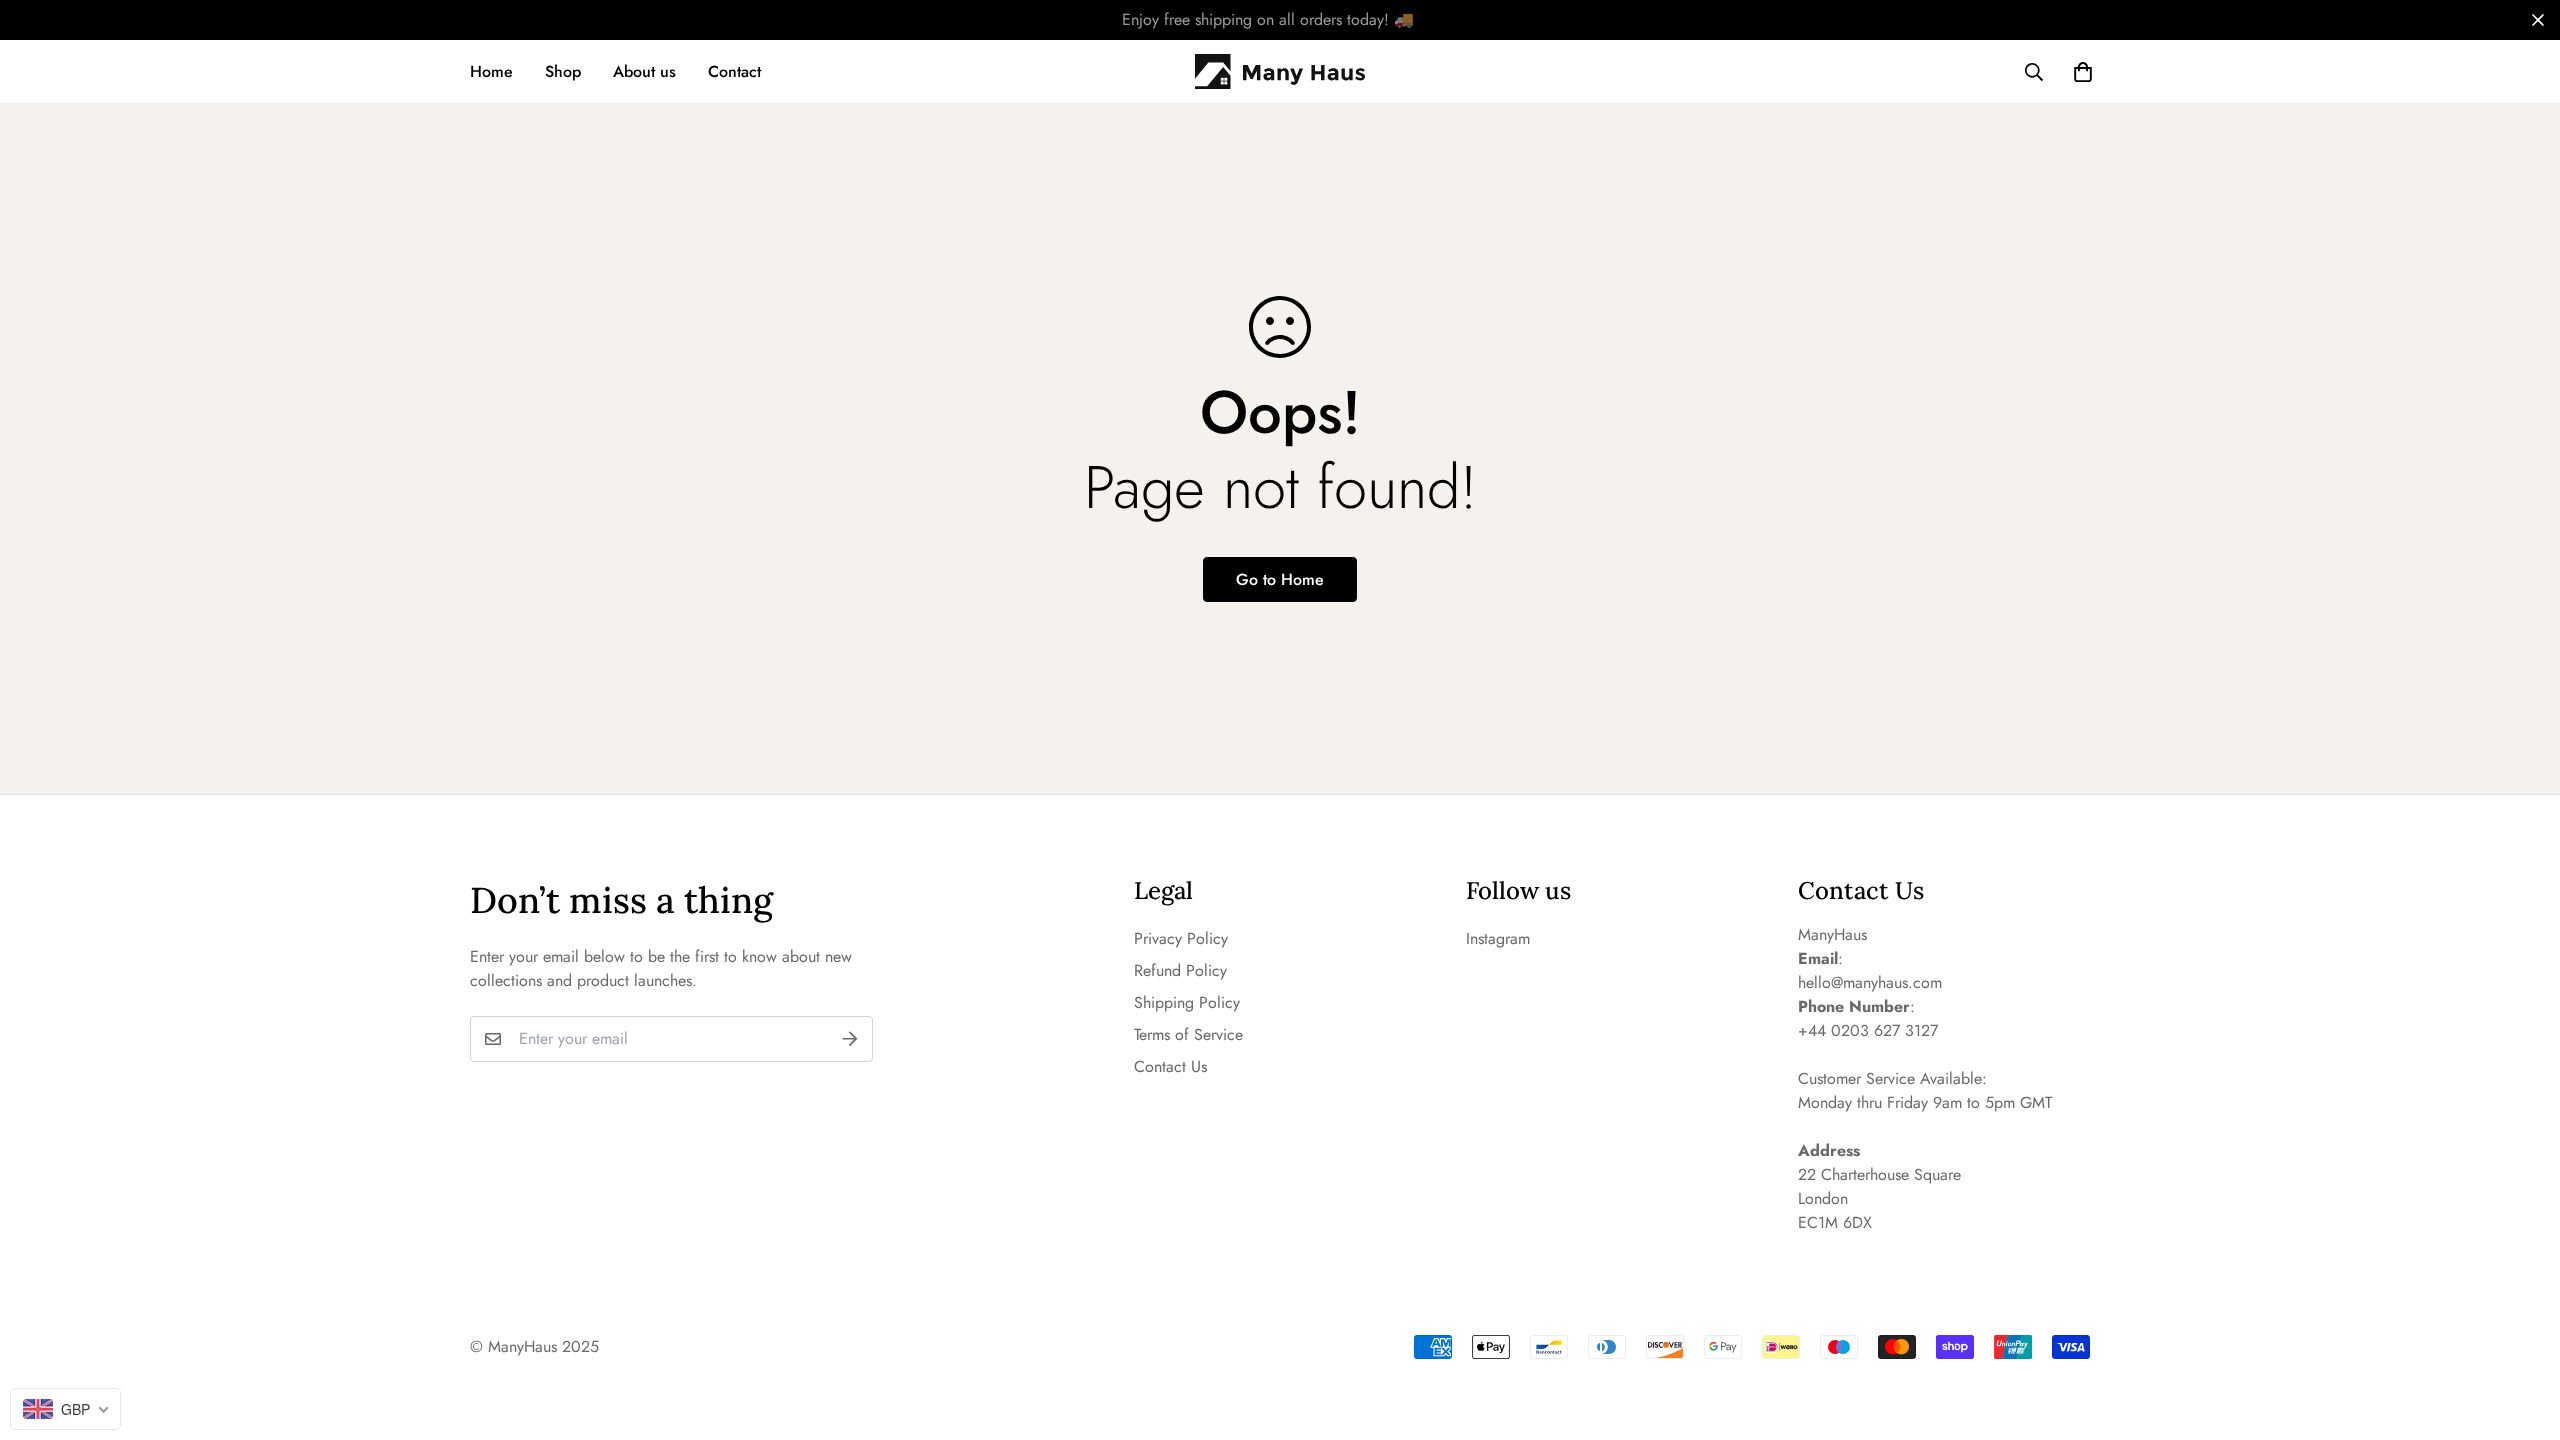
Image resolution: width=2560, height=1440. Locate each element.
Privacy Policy (1181, 938)
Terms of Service (1188, 1034)
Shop (563, 71)
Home (491, 71)
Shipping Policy (1187, 1002)
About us (644, 71)
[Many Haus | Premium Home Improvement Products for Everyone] (1280, 72)
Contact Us (1170, 1066)
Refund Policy (1180, 970)
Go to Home (1280, 579)
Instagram (1498, 938)
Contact (734, 71)
